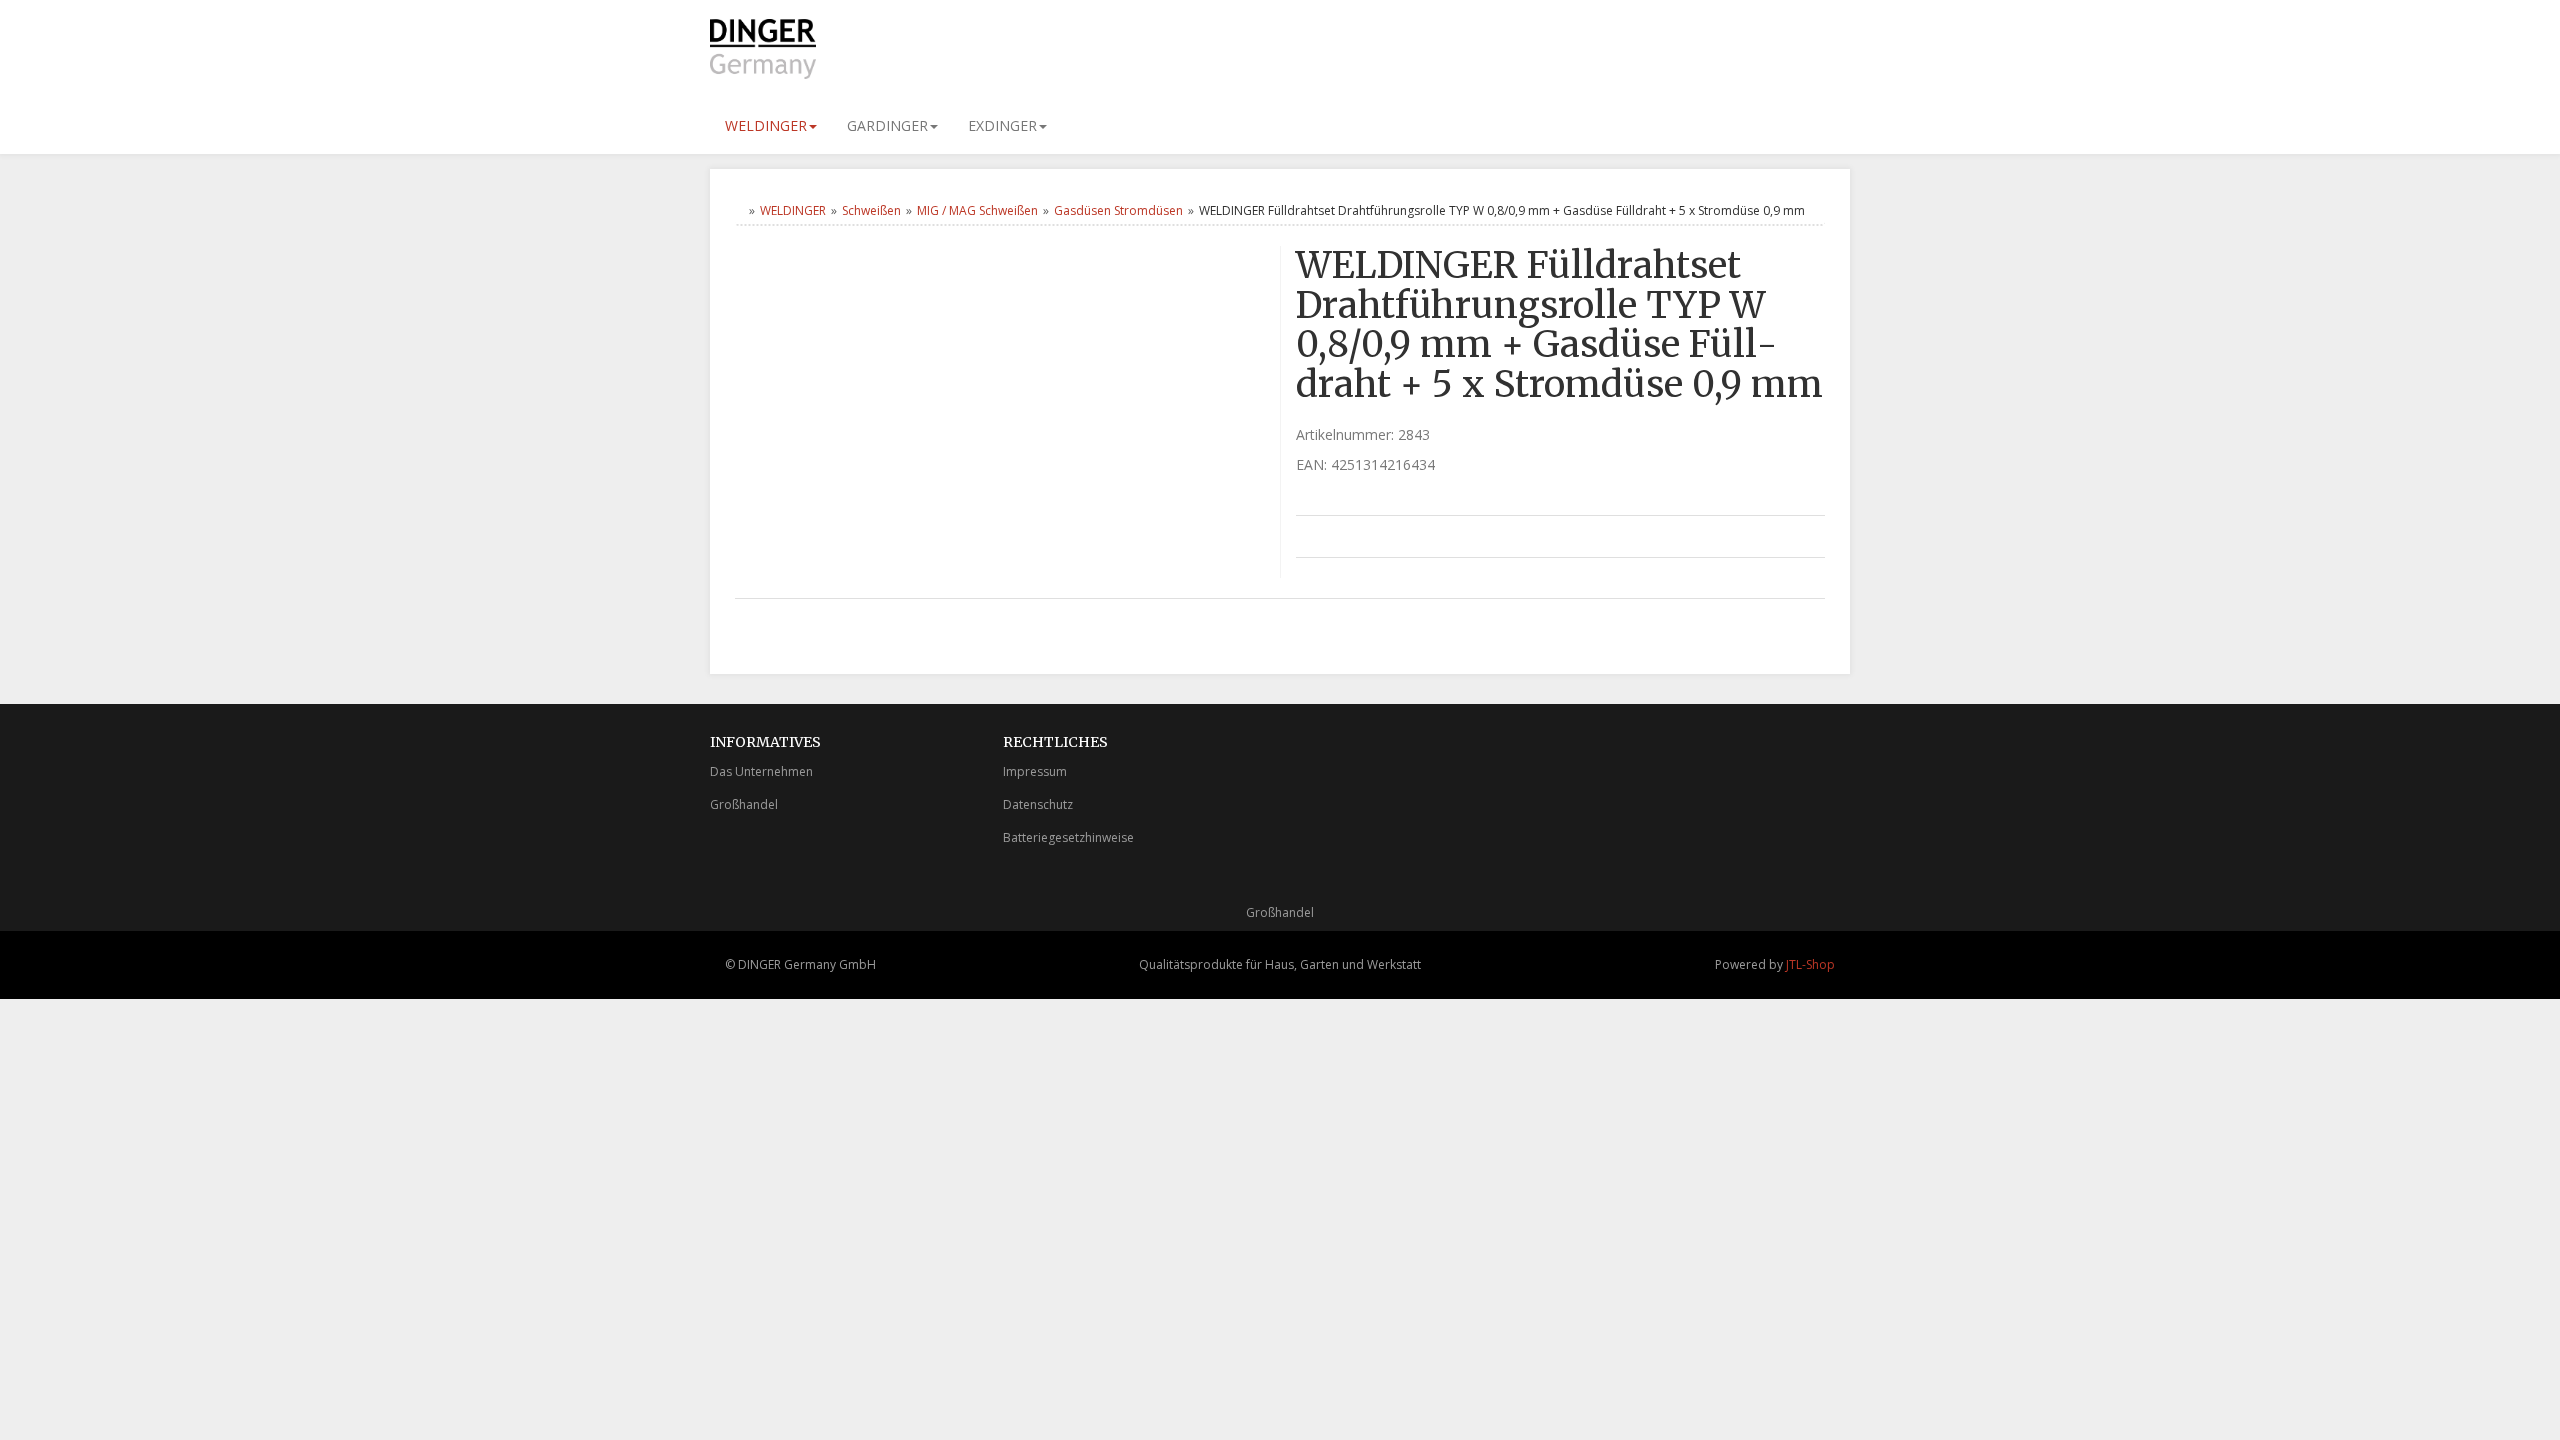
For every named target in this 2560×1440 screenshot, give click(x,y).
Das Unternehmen (761, 771)
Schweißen (871, 210)
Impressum (1035, 771)
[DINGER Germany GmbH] (890, 49)
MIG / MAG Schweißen (977, 210)
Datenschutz (1038, 804)
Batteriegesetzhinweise (1068, 837)
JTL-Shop (1810, 964)
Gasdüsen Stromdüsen (1118, 210)
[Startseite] (739, 210)
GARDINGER (887, 125)
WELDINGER (766, 125)
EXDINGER (1002, 125)
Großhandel (744, 804)
